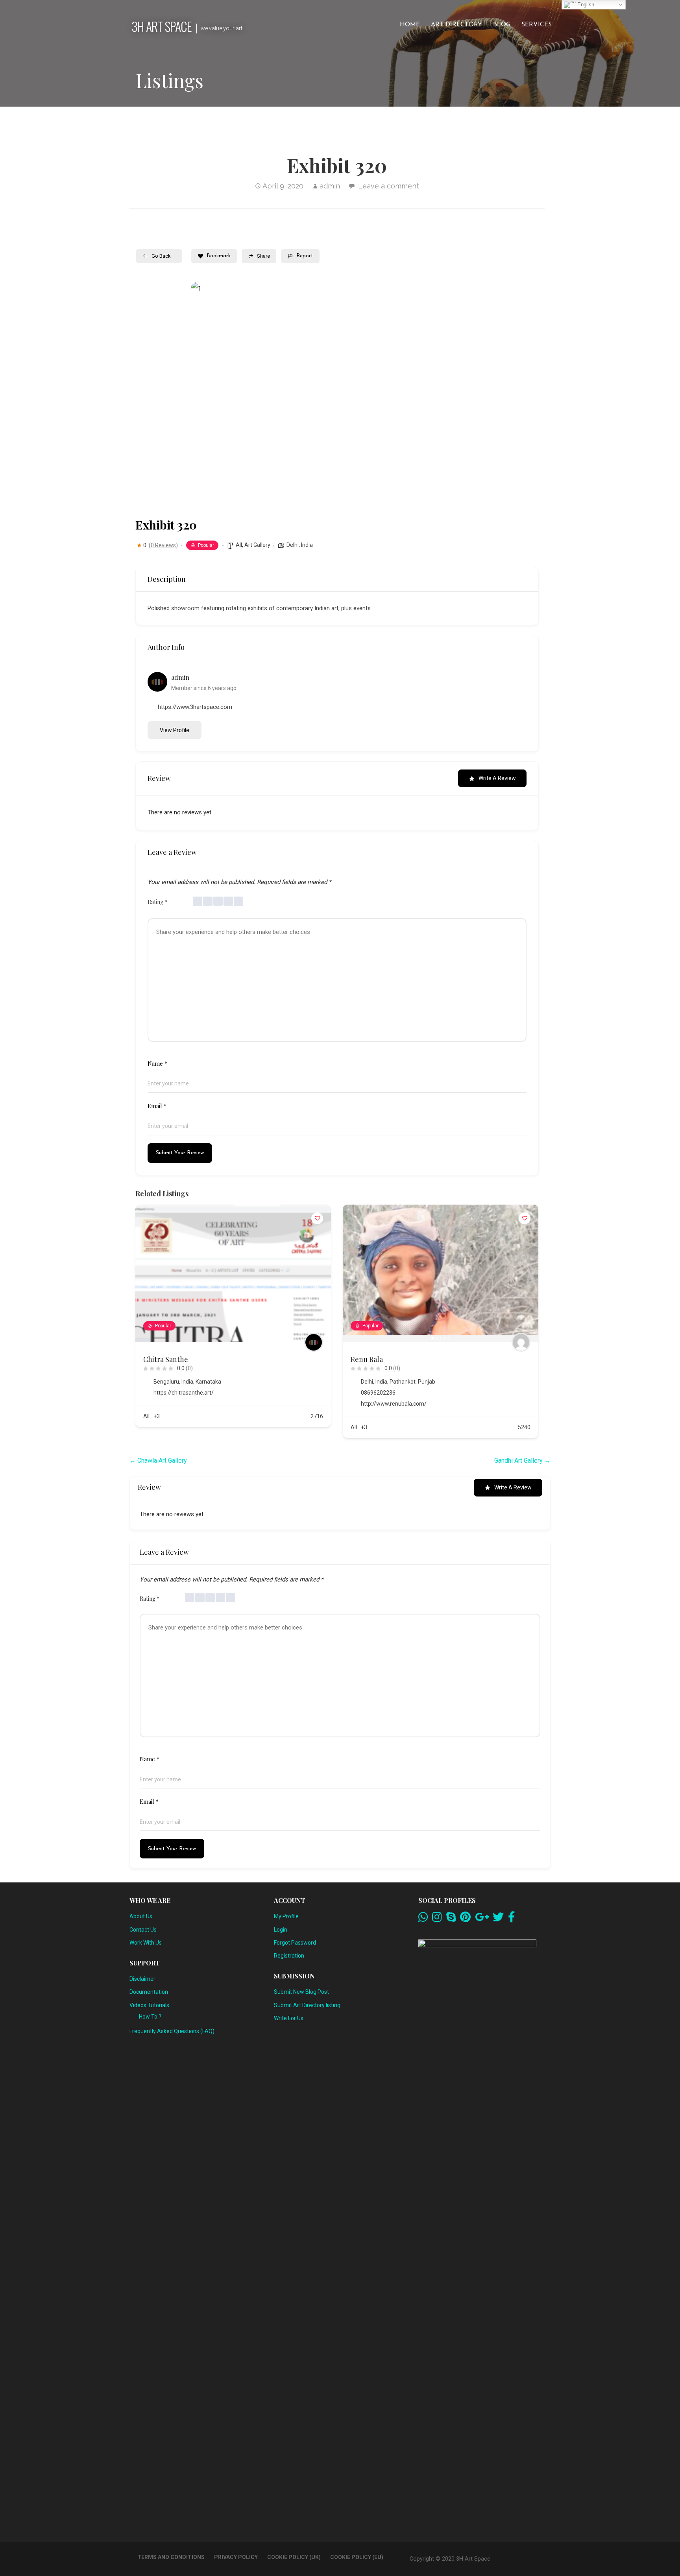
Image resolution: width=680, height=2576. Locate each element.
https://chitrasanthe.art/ (184, 1393)
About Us (141, 1916)
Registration (289, 1956)
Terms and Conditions (171, 2557)
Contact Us (143, 1930)
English (585, 5)
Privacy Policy (236, 2557)
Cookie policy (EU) (357, 2557)
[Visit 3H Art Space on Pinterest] (465, 1919)
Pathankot (403, 1382)
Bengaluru (166, 1382)
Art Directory (456, 25)
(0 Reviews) (163, 545)
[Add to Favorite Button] (317, 1218)
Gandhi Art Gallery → (522, 1461)
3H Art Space (162, 26)
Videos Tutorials (149, 2005)
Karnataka (208, 1382)
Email (157, 1106)
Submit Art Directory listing (307, 2005)
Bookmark (219, 256)
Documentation (149, 1992)
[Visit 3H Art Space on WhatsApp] (423, 1919)
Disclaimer (142, 1979)
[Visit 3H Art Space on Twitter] (498, 1919)
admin (330, 186)
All (239, 545)
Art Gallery (257, 545)
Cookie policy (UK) (294, 2557)
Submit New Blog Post (301, 1992)
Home (410, 25)
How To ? (150, 2017)
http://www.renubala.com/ (394, 1404)
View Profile (175, 730)
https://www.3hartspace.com (195, 707)
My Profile (286, 1916)
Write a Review (497, 778)
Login (281, 1930)
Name (157, 1063)
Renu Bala (367, 1359)
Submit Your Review (180, 1153)
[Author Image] (314, 1342)
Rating (157, 902)
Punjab (427, 1382)
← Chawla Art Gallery (158, 1461)
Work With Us (146, 1943)
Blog (502, 25)
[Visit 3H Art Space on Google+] (482, 1919)
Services (537, 25)
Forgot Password (295, 1943)
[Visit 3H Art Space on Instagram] (437, 1919)
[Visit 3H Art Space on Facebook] (512, 1919)
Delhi (293, 545)
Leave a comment (389, 186)
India (307, 545)
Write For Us (289, 2018)
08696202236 (378, 1393)
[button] (203, 396)
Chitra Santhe (166, 1359)
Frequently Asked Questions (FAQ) (172, 2031)
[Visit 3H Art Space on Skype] (451, 1919)
